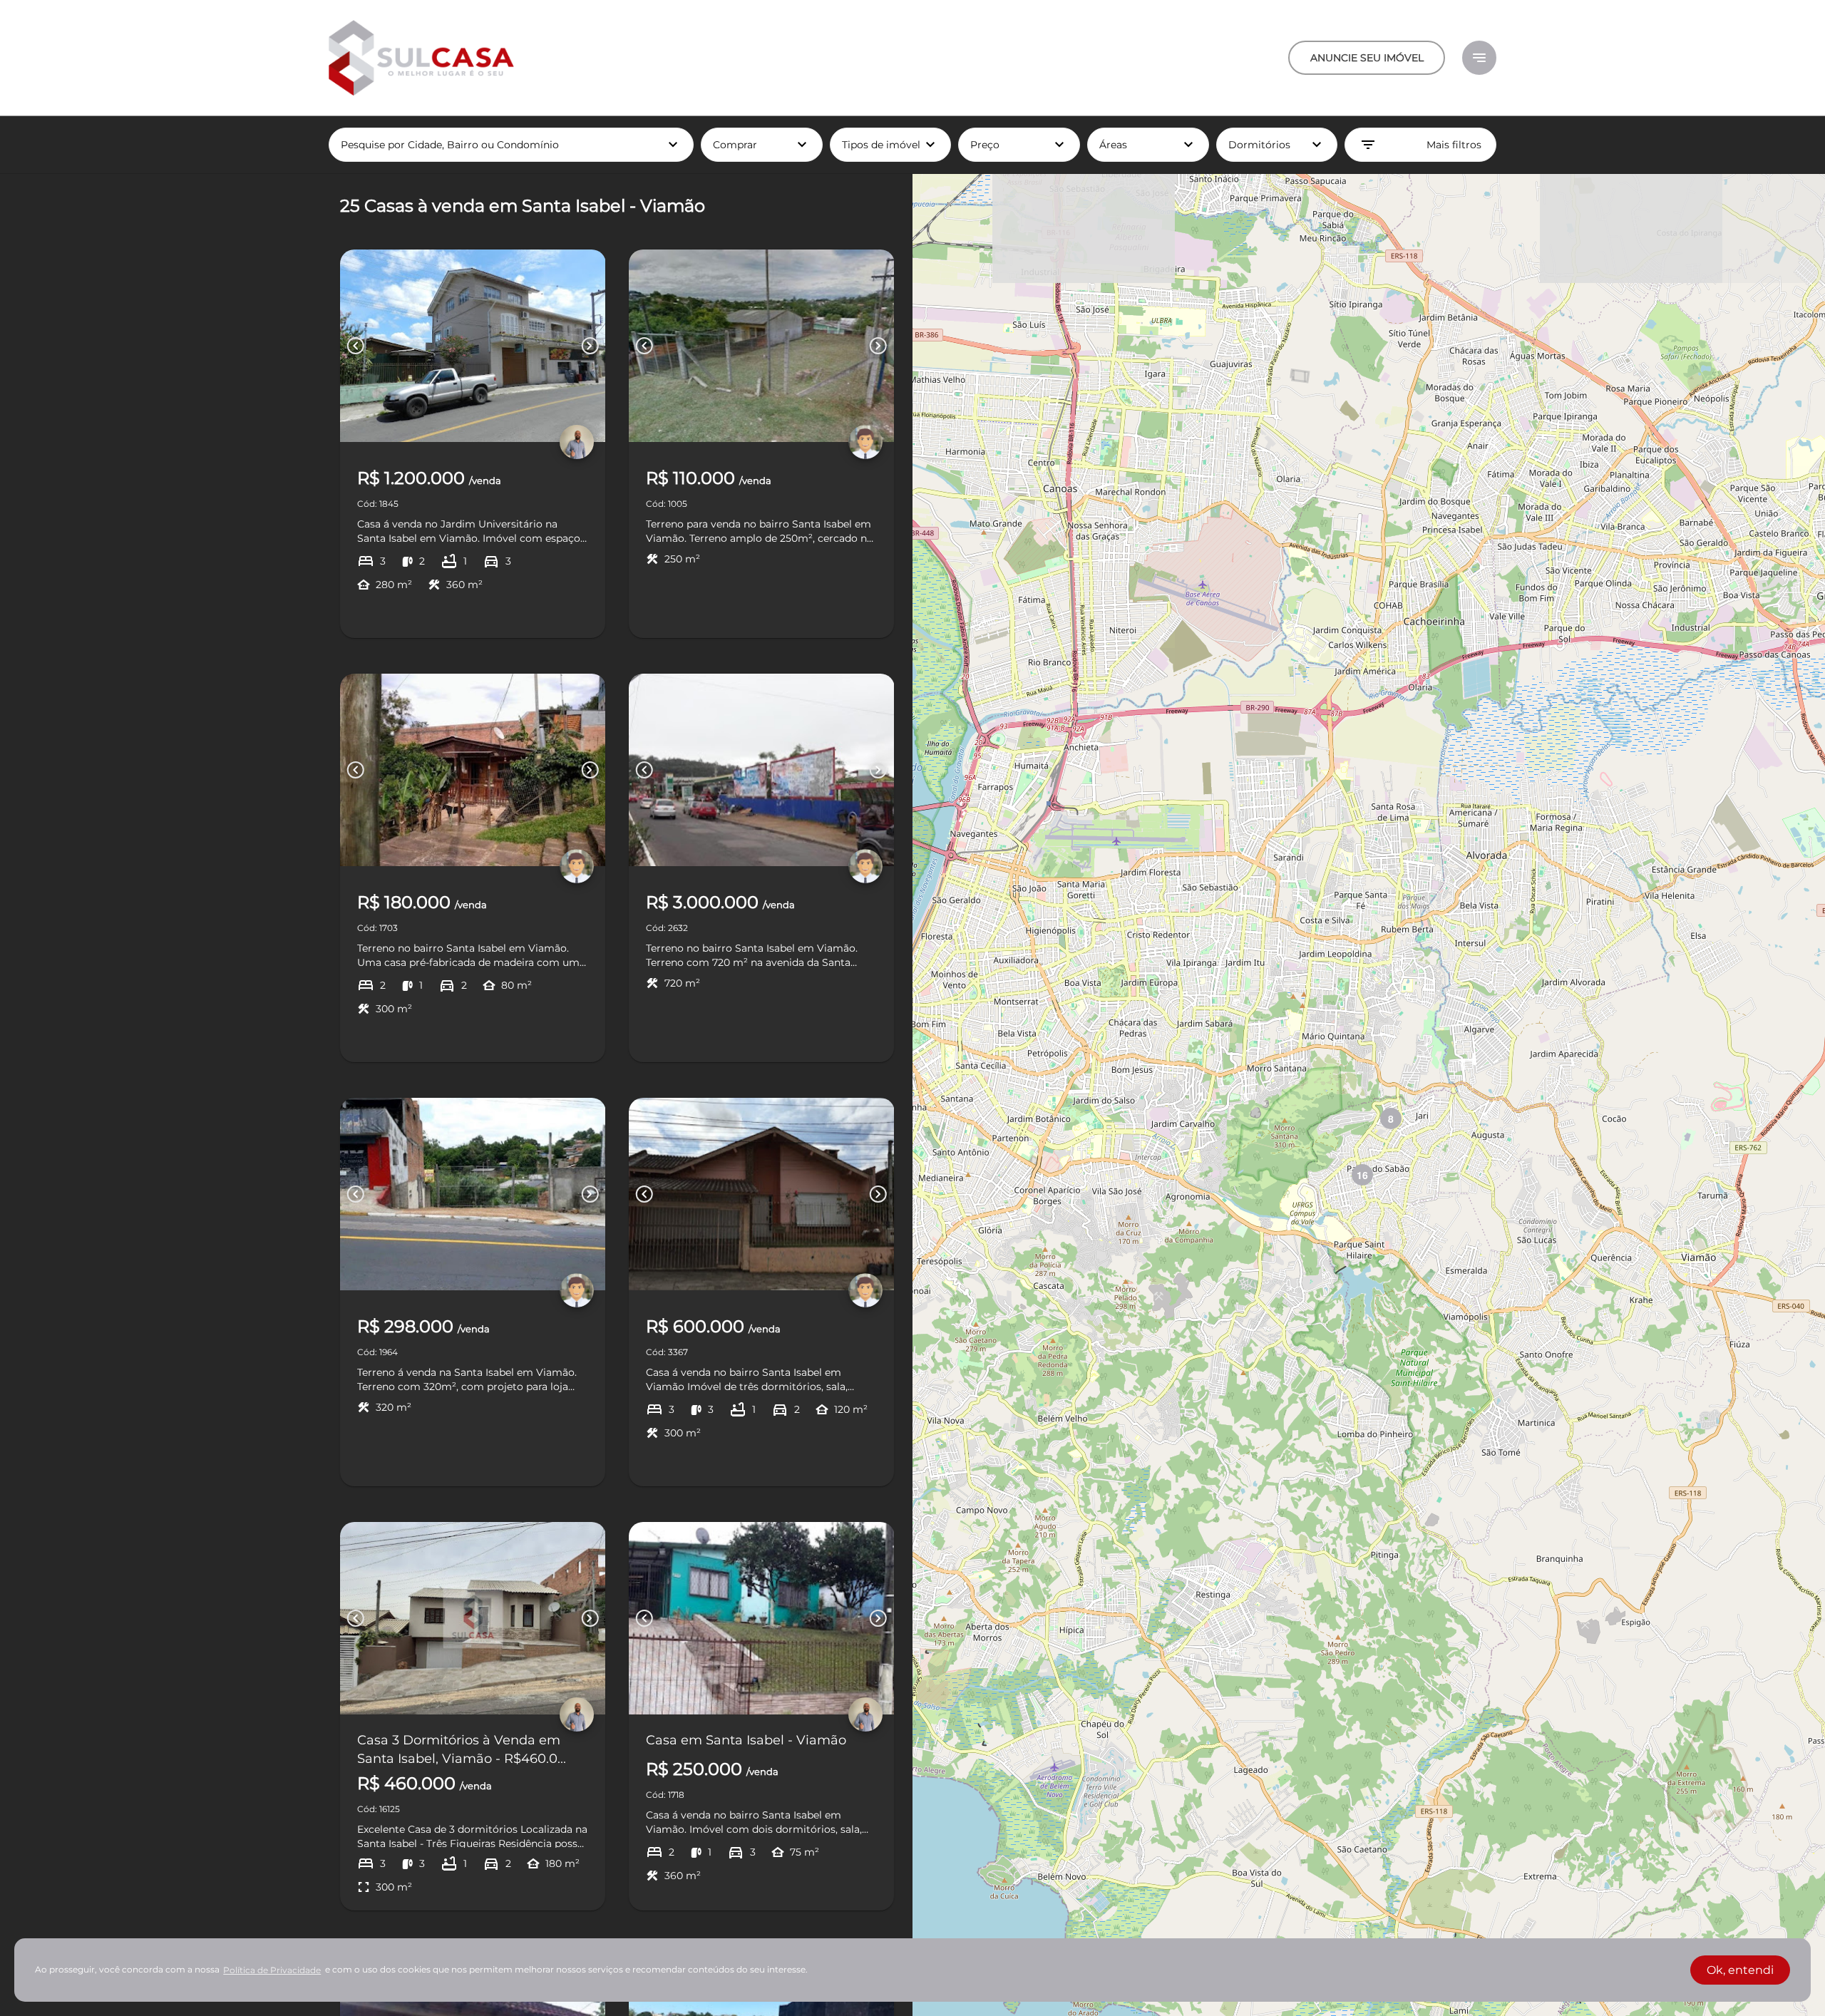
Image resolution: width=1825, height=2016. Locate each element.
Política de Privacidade (272, 1970)
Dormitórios (1277, 145)
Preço (1019, 145)
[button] (1391, 1118)
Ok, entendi (1740, 1970)
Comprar (762, 145)
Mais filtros (1420, 145)
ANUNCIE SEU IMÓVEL (1367, 58)
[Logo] (421, 58)
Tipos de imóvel (897, 145)
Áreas (1148, 145)
